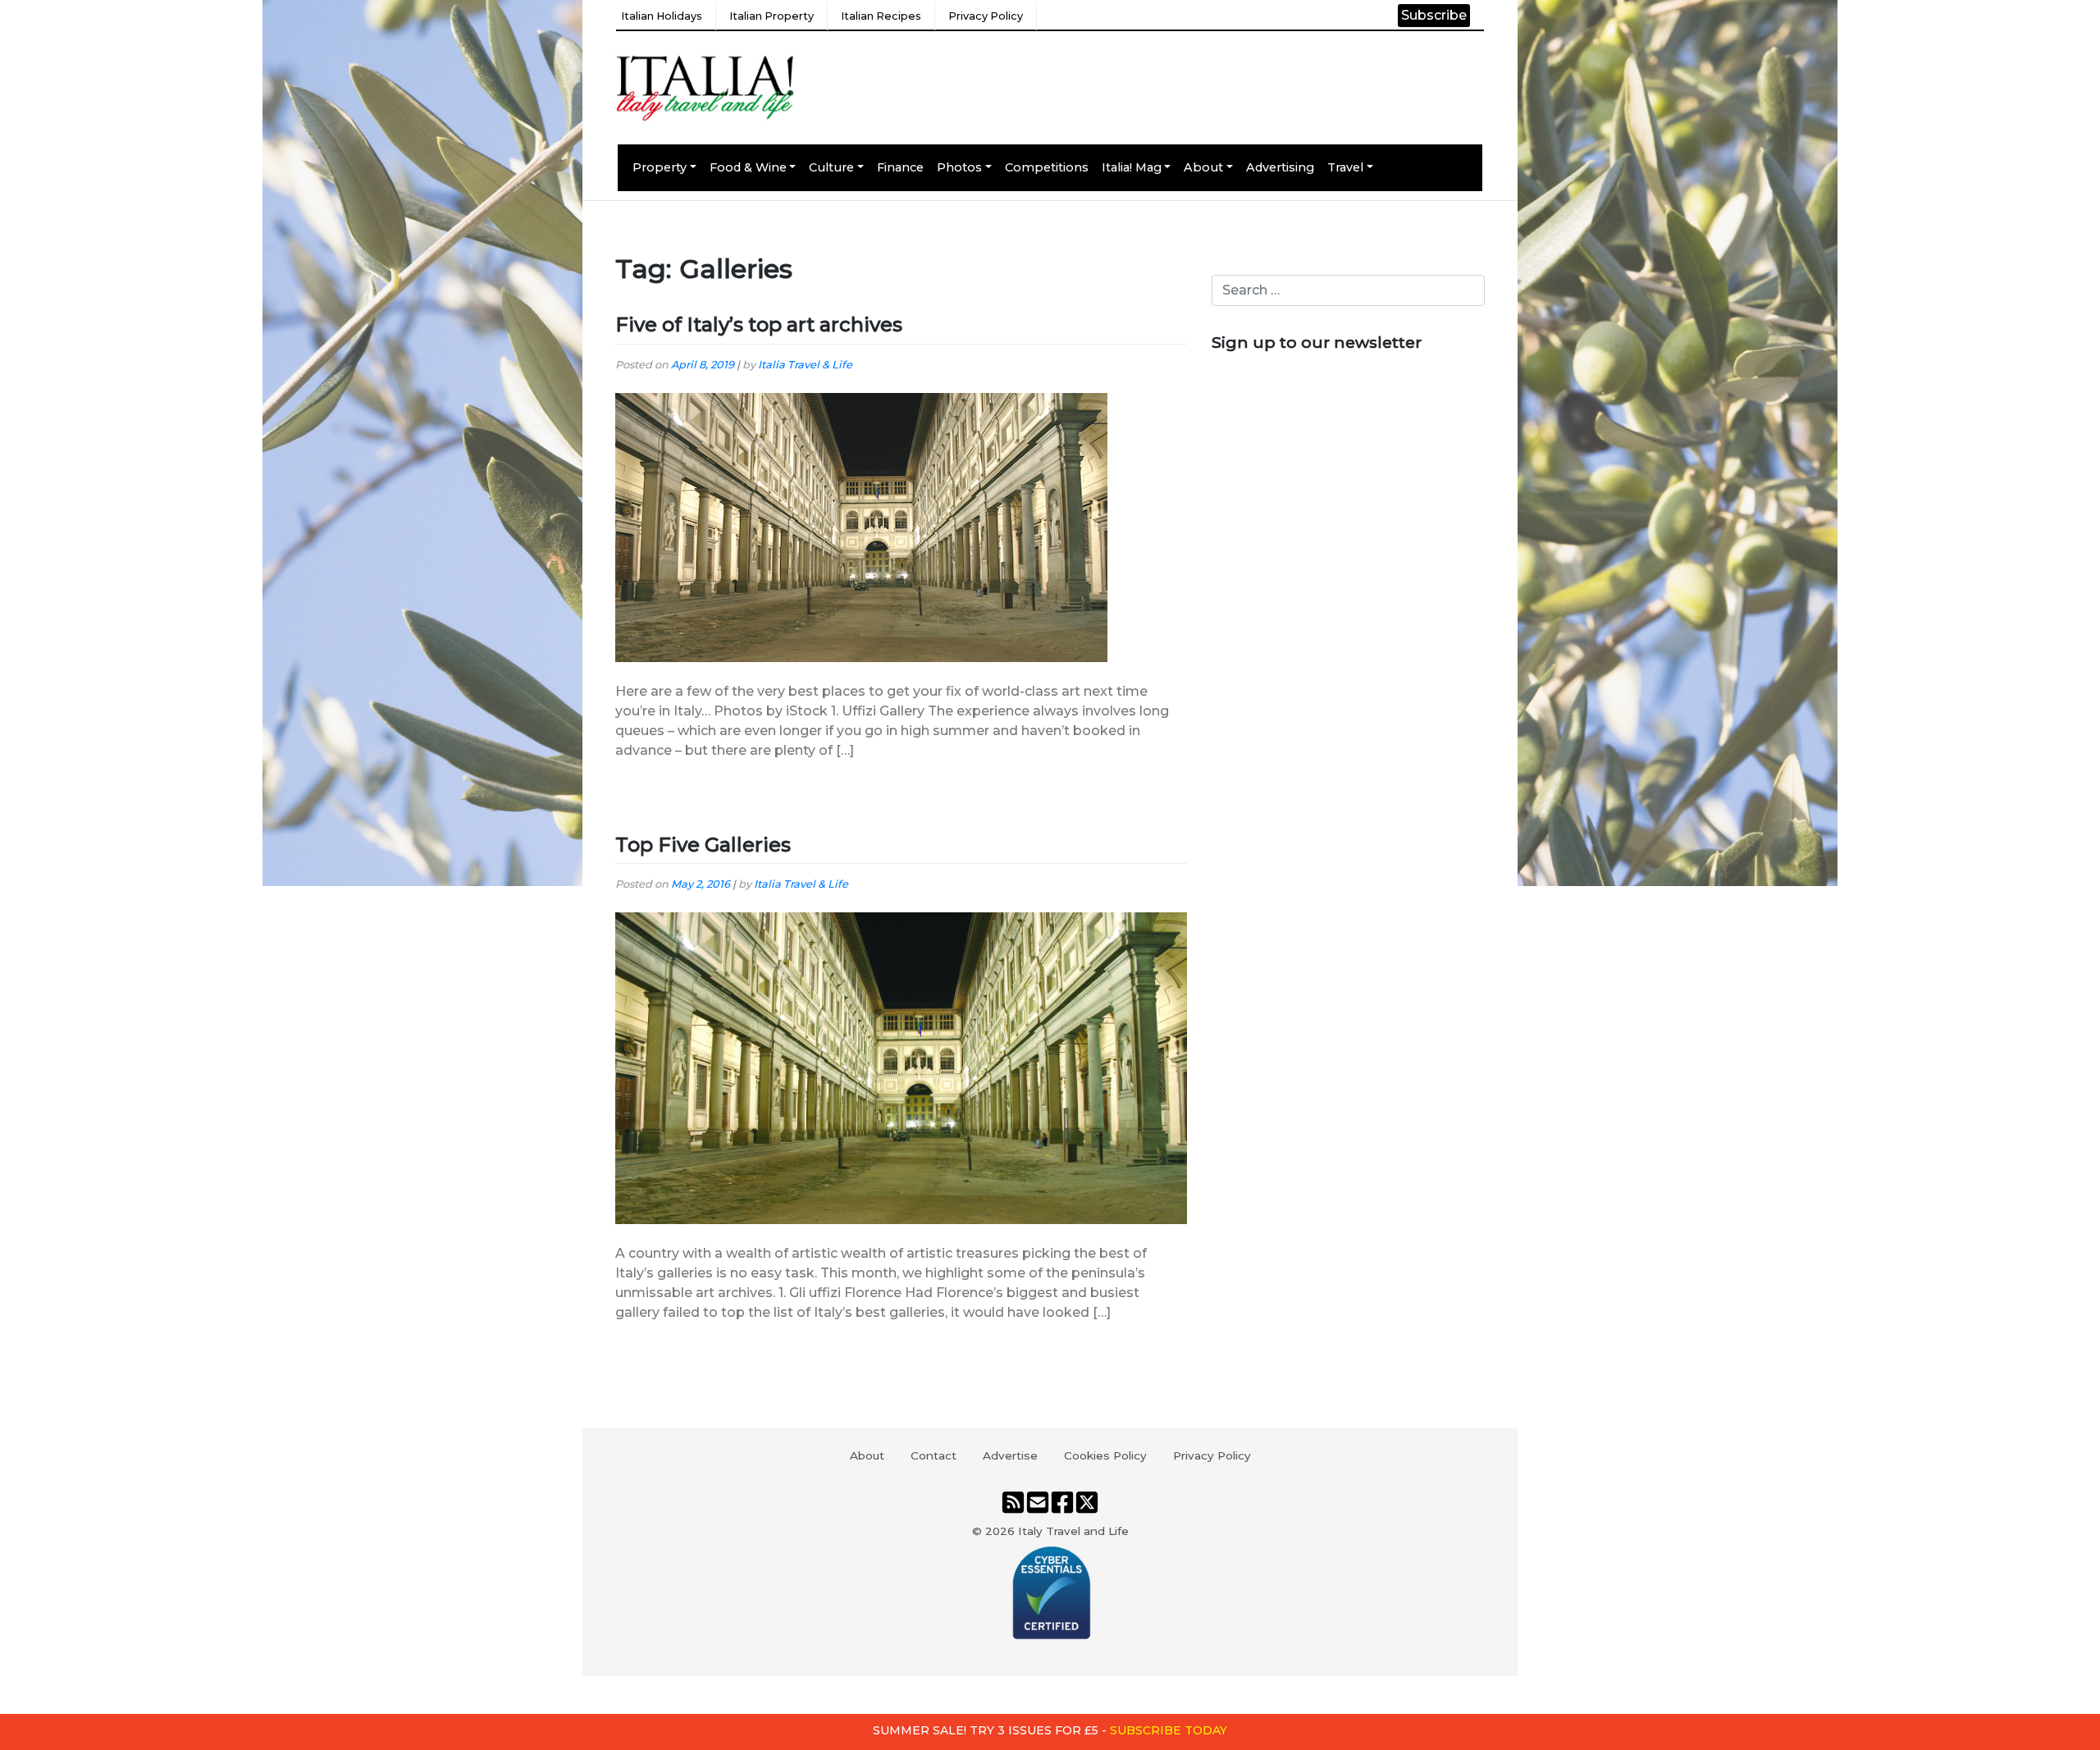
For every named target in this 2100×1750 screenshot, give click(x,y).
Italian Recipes (881, 16)
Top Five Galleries (703, 845)
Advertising (1280, 167)
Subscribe (1434, 15)
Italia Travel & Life (805, 365)
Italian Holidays (662, 16)
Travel (1345, 167)
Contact (934, 1455)
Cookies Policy (1105, 1455)
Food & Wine (748, 167)
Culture (831, 167)
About (1203, 167)
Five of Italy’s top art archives (759, 324)
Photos (959, 167)
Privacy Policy (986, 16)
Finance (900, 167)
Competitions (1047, 167)
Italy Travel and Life (1073, 1531)
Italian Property (772, 16)
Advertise (1010, 1455)
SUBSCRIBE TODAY (1169, 1730)
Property (660, 167)
